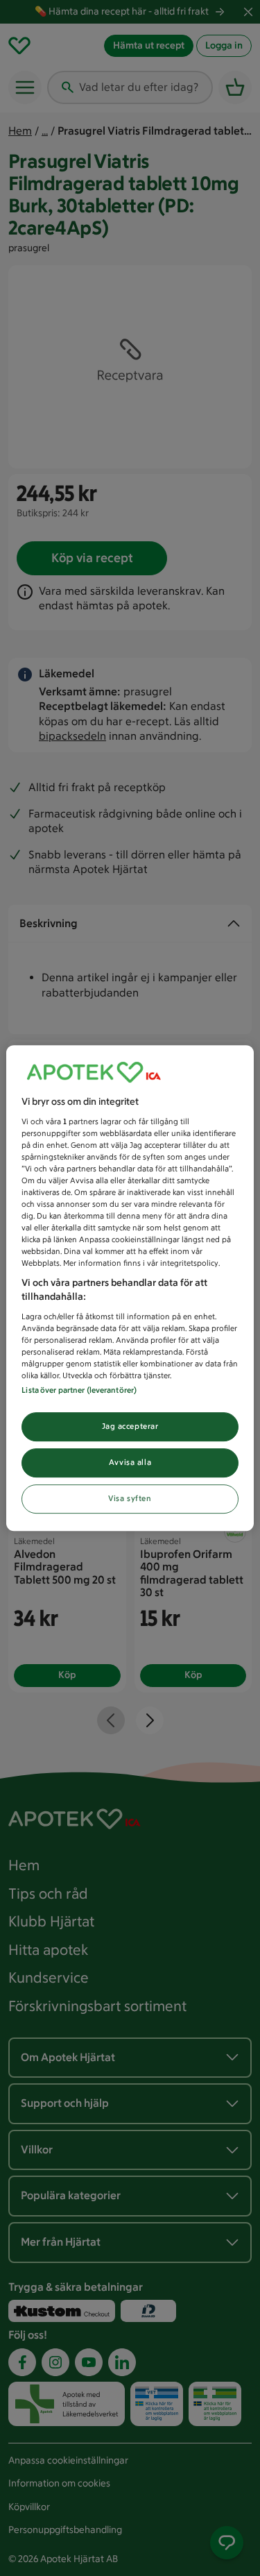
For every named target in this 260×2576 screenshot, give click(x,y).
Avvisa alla (130, 1462)
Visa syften (130, 1498)
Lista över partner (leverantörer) (79, 1390)
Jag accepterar (130, 1426)
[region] (130, 1288)
